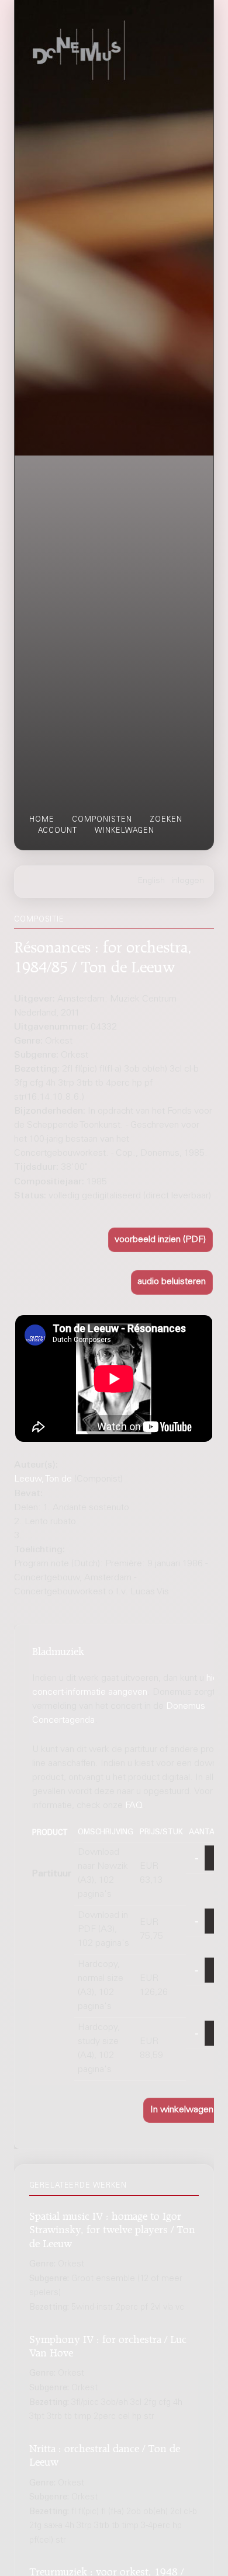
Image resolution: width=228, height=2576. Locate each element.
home (42, 820)
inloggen (188, 881)
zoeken (166, 820)
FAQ (134, 1806)
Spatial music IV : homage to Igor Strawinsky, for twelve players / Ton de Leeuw (112, 2228)
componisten (102, 820)
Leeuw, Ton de (43, 1479)
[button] (161, 1240)
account (58, 831)
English (151, 881)
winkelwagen (125, 831)
